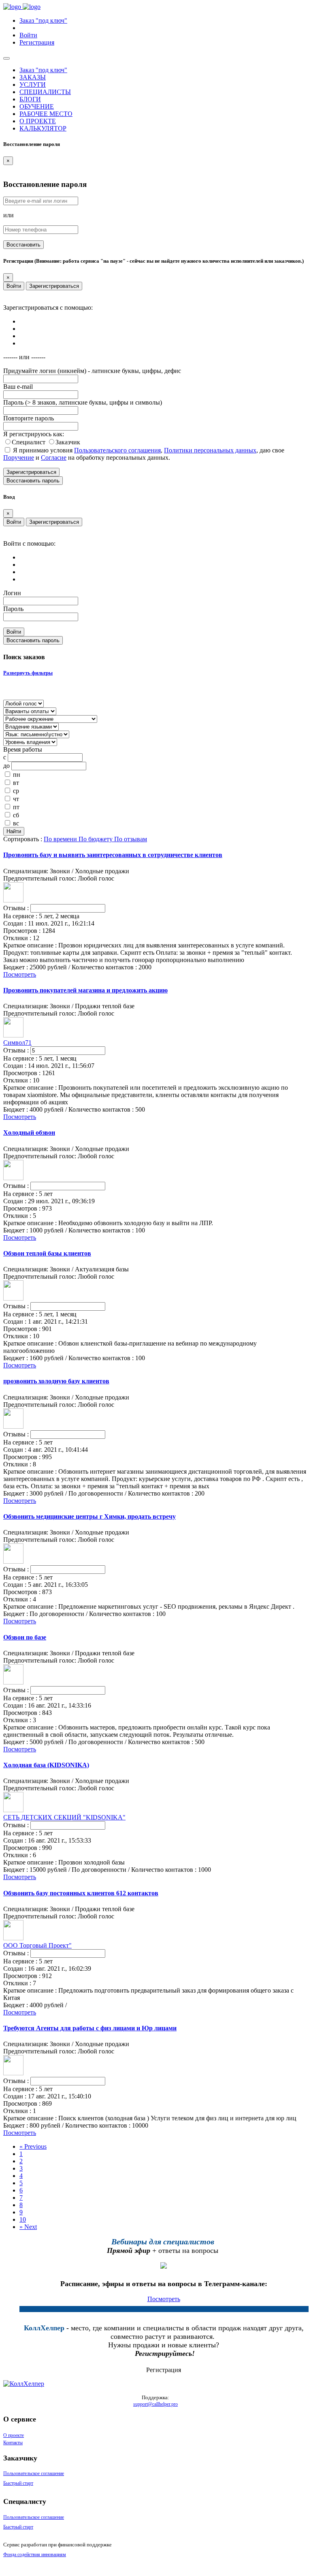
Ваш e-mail (18, 387)
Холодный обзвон (29, 1133)
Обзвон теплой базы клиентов (47, 1253)
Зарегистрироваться (54, 286)
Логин (12, 593)
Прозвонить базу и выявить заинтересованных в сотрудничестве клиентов (113, 855)
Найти (14, 831)
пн (17, 775)
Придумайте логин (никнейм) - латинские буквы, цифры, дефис (92, 371)
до (6, 766)
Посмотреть (20, 974)
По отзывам (131, 839)
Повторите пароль (29, 418)
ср (16, 791)
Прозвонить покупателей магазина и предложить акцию (85, 990)
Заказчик (68, 442)
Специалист (29, 442)
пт (16, 807)
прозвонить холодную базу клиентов (56, 1381)
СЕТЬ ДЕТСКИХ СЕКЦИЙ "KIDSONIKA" (64, 1817)
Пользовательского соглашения (117, 450)
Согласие (54, 458)
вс (16, 823)
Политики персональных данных (210, 450)
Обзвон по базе (25, 1637)
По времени (61, 839)
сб (16, 815)
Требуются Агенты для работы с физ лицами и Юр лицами (90, 2028)
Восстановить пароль (33, 481)
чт (16, 799)
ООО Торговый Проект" (37, 1945)
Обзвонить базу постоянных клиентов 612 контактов (81, 1893)
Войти (14, 286)
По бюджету (96, 839)
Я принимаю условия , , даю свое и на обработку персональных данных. (144, 454)
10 (23, 2219)
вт (16, 783)
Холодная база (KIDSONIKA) (46, 1765)
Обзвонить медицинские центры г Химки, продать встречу (89, 1516)
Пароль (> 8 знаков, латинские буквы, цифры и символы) (83, 402)
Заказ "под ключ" (43, 20)
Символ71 (17, 1043)
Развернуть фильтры (28, 673)
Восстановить (23, 245)
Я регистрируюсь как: (34, 434)
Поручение (19, 458)
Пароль (13, 609)
